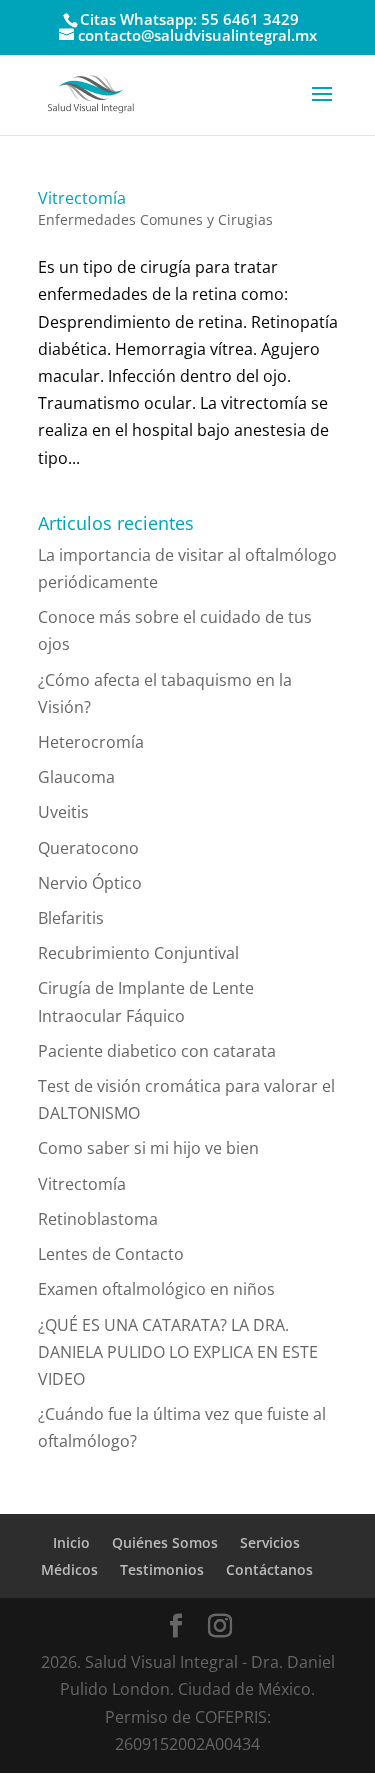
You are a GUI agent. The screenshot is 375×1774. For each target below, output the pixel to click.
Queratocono (88, 848)
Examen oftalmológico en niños (156, 1289)
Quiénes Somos (165, 1542)
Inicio (71, 1542)
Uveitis (63, 812)
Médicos (69, 1569)
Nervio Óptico (90, 883)
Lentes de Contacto (111, 1254)
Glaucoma (76, 777)
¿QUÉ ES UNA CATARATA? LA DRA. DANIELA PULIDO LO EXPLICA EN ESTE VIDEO (178, 1352)
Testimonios (162, 1569)
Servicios (270, 1542)
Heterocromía (91, 742)
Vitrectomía (82, 198)
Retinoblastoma (98, 1219)
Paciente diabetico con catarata (157, 1051)
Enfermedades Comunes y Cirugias (155, 219)
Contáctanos (269, 1569)
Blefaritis (71, 918)
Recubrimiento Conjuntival (138, 953)
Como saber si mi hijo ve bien (148, 1148)
